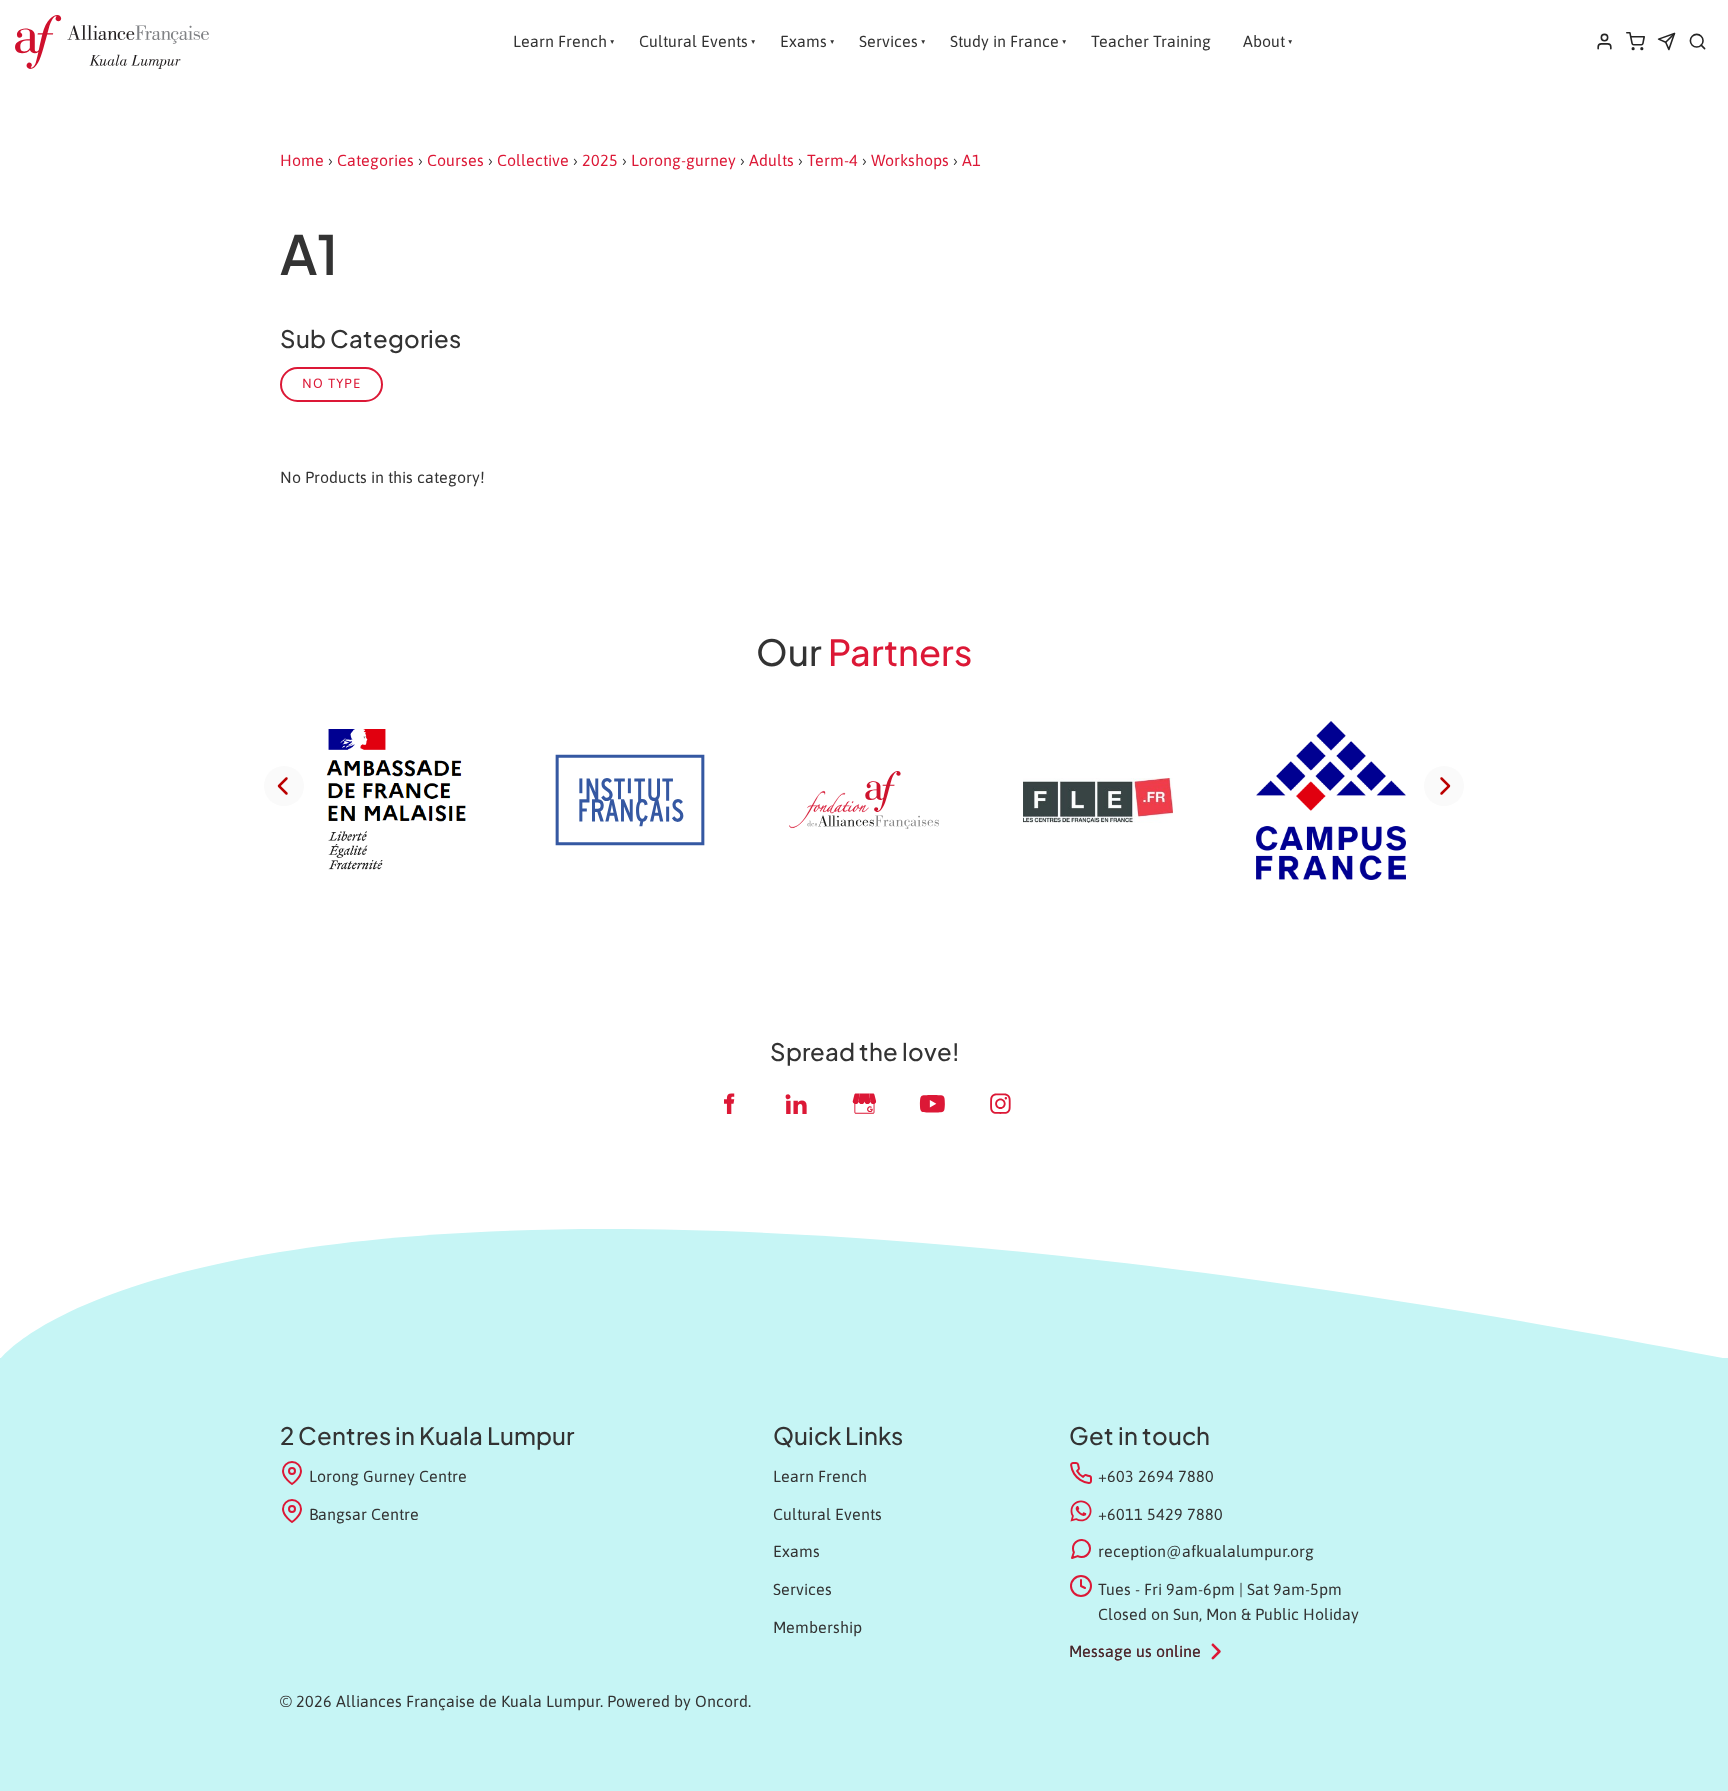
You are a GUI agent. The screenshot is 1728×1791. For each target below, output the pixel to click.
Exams (803, 41)
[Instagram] (1000, 1103)
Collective (533, 160)
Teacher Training (1151, 41)
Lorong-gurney (683, 160)
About (1264, 41)
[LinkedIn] (796, 1103)
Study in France (1004, 41)
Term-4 (832, 160)
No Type (331, 383)
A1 (971, 160)
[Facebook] (728, 1103)
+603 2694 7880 (1156, 1476)
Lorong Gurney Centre (388, 1476)
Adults (771, 160)
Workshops (910, 160)
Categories (375, 160)
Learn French (560, 41)
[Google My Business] (864, 1103)
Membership (817, 1627)
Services (888, 41)
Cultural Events (693, 41)
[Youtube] (932, 1103)
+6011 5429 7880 (1160, 1514)
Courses (455, 160)
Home (302, 160)
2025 (600, 160)
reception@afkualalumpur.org (1206, 1551)
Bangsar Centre (364, 1514)
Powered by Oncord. (679, 1701)
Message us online (1135, 1651)
